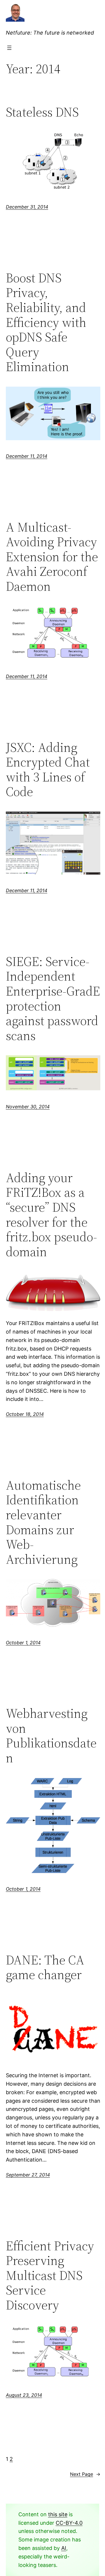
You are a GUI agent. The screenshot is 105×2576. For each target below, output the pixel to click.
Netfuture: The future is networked (50, 33)
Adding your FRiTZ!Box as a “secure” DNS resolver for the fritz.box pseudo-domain (51, 1215)
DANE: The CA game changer (45, 1968)
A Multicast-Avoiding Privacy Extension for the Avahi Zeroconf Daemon (52, 557)
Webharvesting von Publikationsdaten (51, 1736)
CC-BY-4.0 (69, 2523)
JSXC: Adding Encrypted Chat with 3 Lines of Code (48, 770)
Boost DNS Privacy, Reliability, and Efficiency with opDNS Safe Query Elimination (46, 322)
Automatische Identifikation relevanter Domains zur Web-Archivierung (43, 1522)
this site (58, 2514)
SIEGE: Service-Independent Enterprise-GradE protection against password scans (53, 999)
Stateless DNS (42, 112)
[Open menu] (9, 48)
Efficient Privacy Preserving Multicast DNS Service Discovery (50, 2276)
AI (64, 2548)
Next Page (85, 2474)
